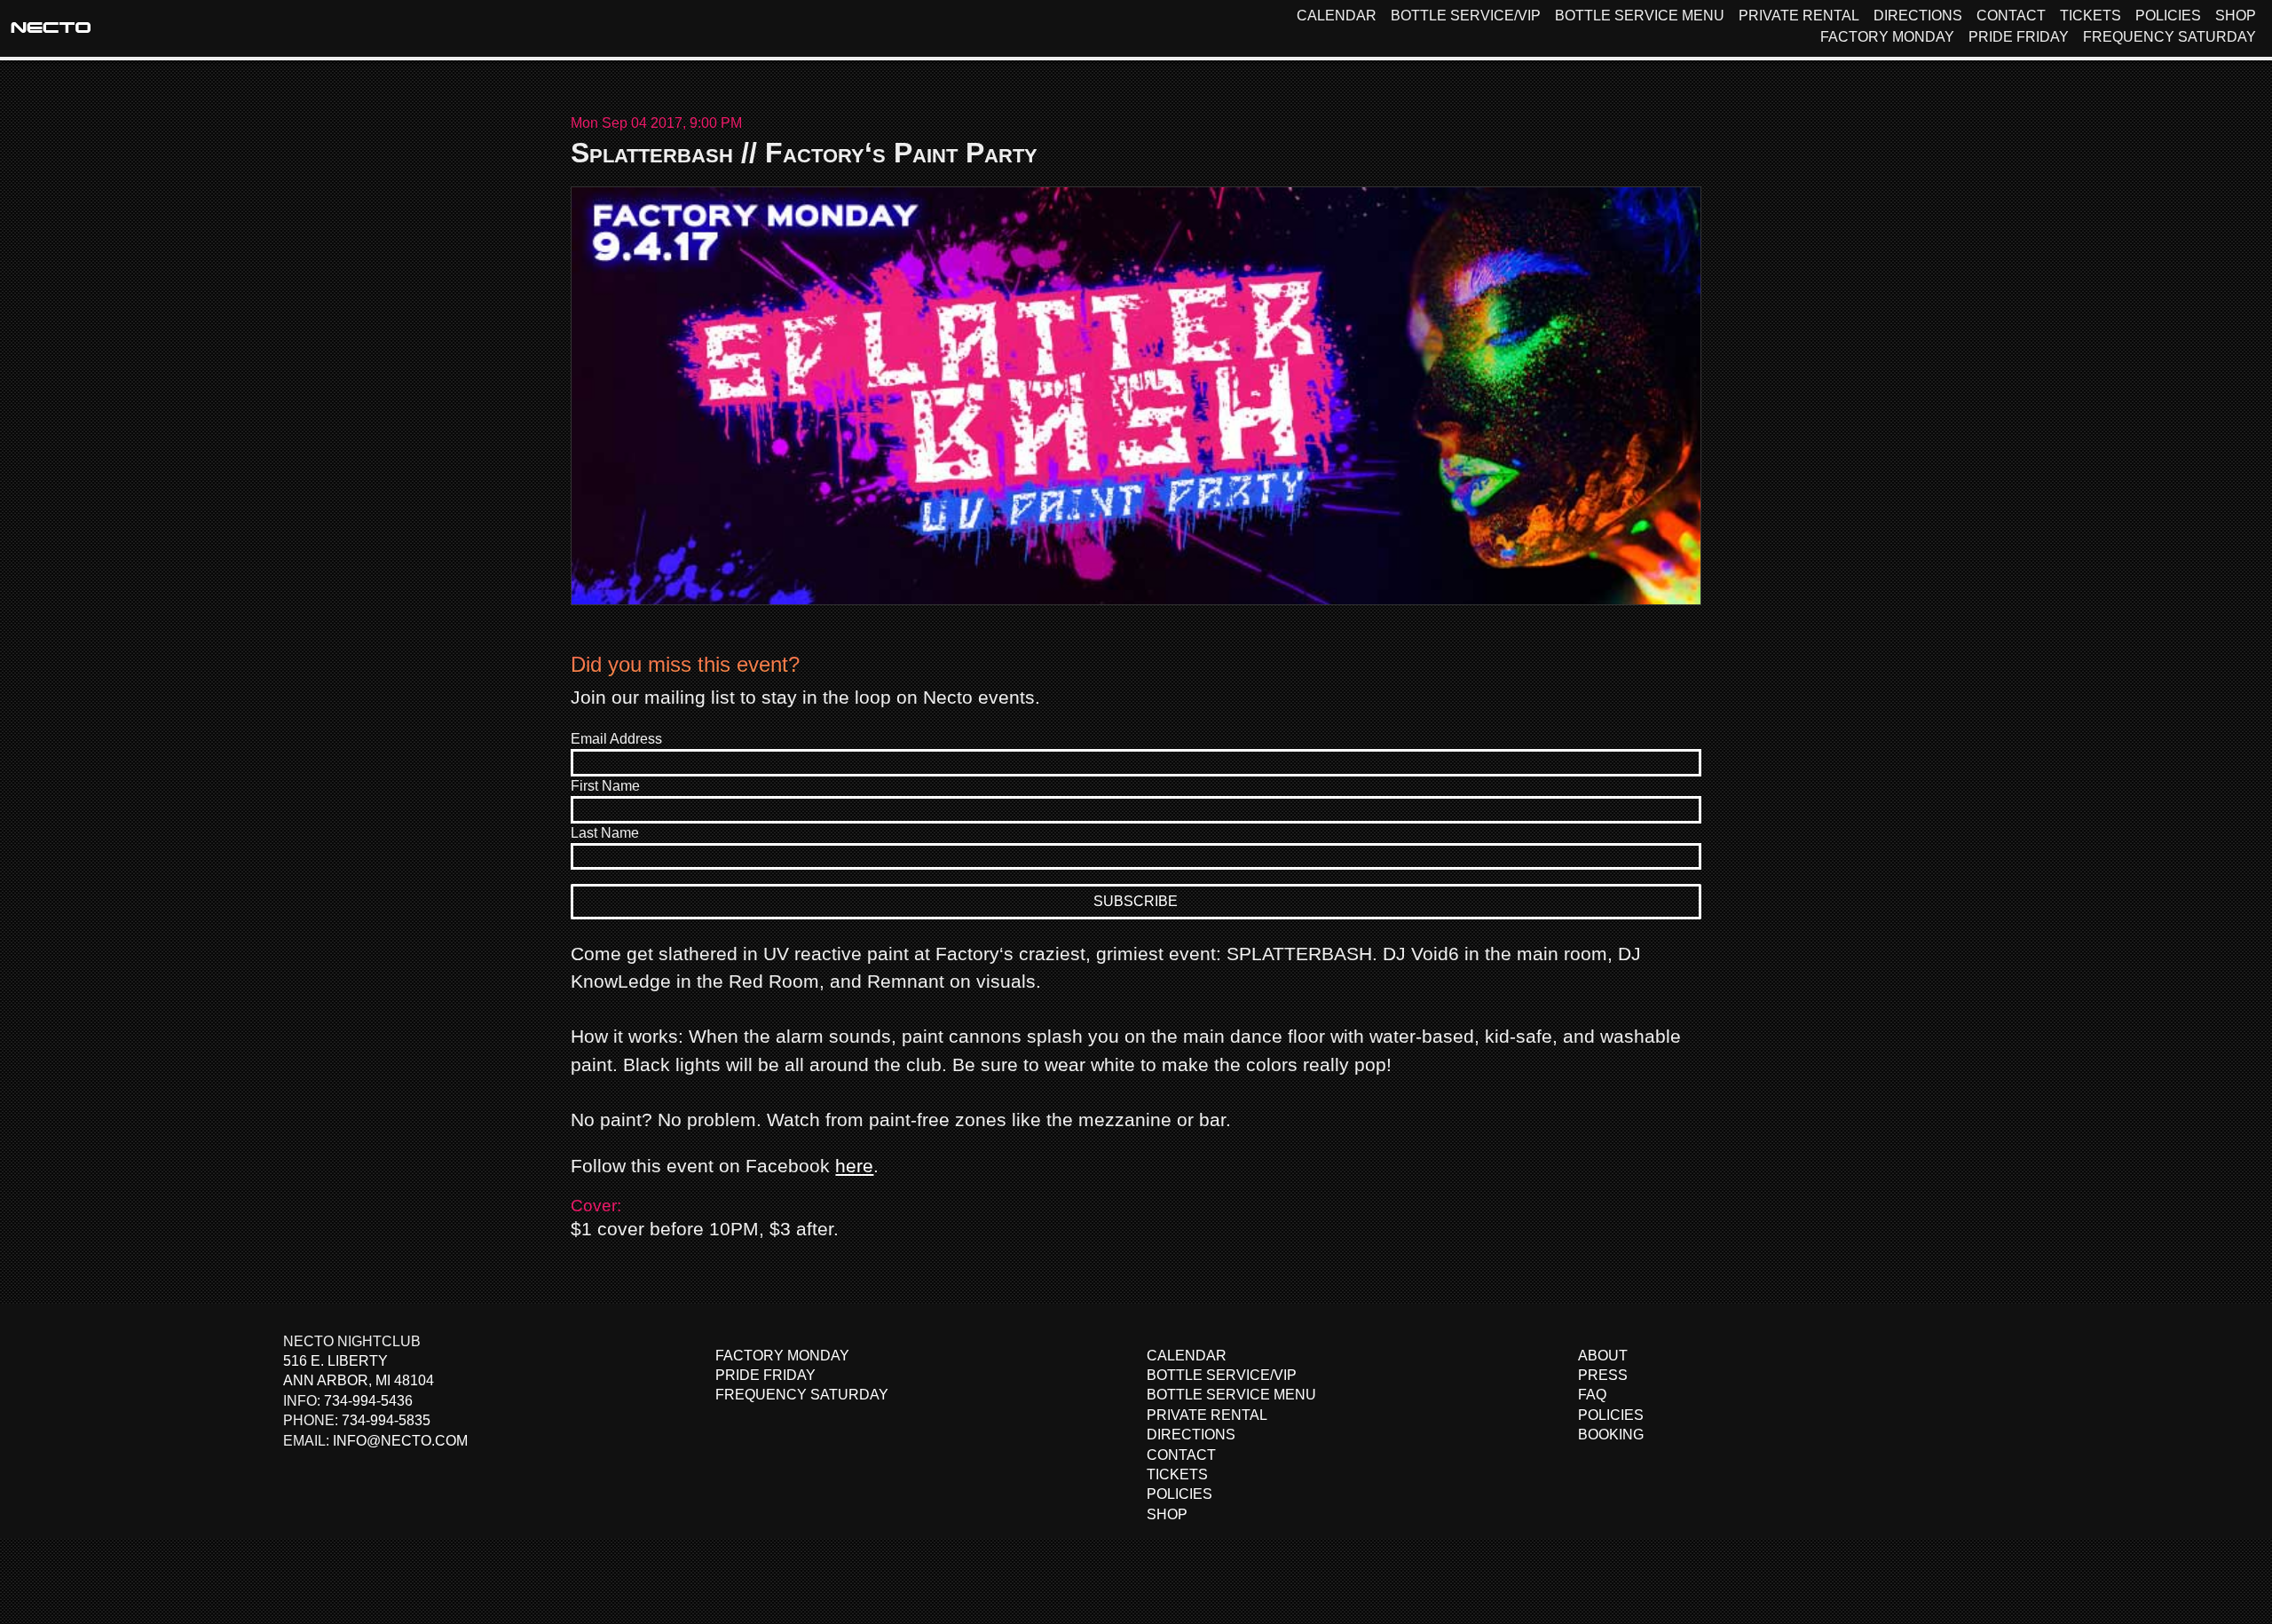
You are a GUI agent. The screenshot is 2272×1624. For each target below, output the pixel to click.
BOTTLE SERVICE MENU (1640, 16)
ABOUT (1603, 1356)
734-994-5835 (386, 1420)
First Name (605, 786)
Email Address (616, 739)
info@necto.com (400, 1441)
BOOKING (1611, 1435)
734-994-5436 (368, 1401)
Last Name (605, 833)
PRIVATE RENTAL (1799, 16)
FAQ (1592, 1395)
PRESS (1603, 1375)
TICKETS (2091, 16)
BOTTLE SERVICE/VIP (1466, 16)
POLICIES (2168, 16)
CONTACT (2011, 16)
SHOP (2236, 16)
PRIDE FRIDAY (2019, 37)
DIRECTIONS (1918, 16)
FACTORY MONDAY (1887, 37)
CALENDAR (1337, 16)
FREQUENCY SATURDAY (2169, 37)
